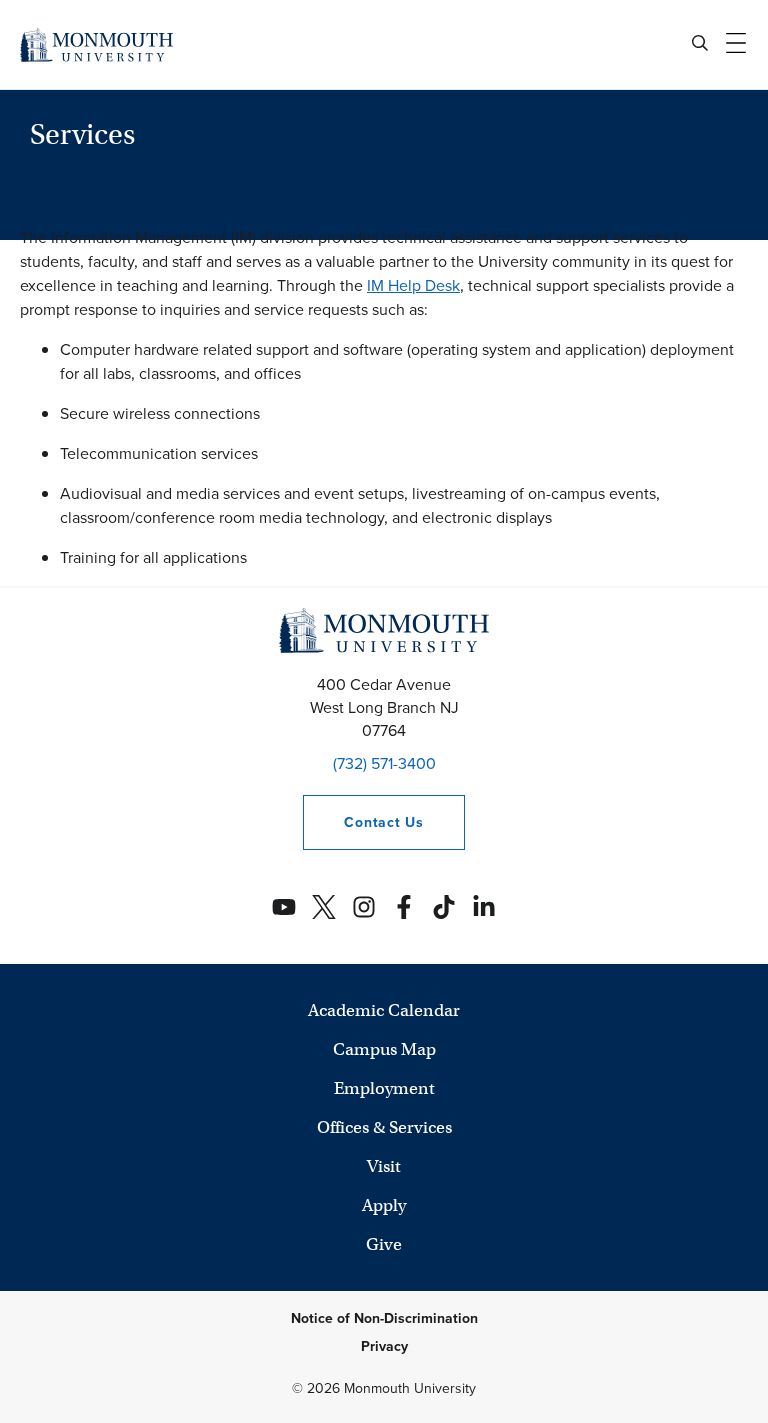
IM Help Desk (413, 285)
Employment (384, 1088)
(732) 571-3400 (384, 763)
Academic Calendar (384, 1010)
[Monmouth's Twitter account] (324, 907)
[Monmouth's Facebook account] (404, 907)
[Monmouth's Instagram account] (364, 907)
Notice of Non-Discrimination (384, 1318)
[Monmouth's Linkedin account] (484, 907)
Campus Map (384, 1049)
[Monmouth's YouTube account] (284, 907)
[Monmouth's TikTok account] (444, 907)
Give (384, 1244)
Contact (363, 822)
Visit (384, 1166)
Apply (384, 1205)
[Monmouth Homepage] (96, 44)
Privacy (384, 1346)
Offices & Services (384, 1127)
